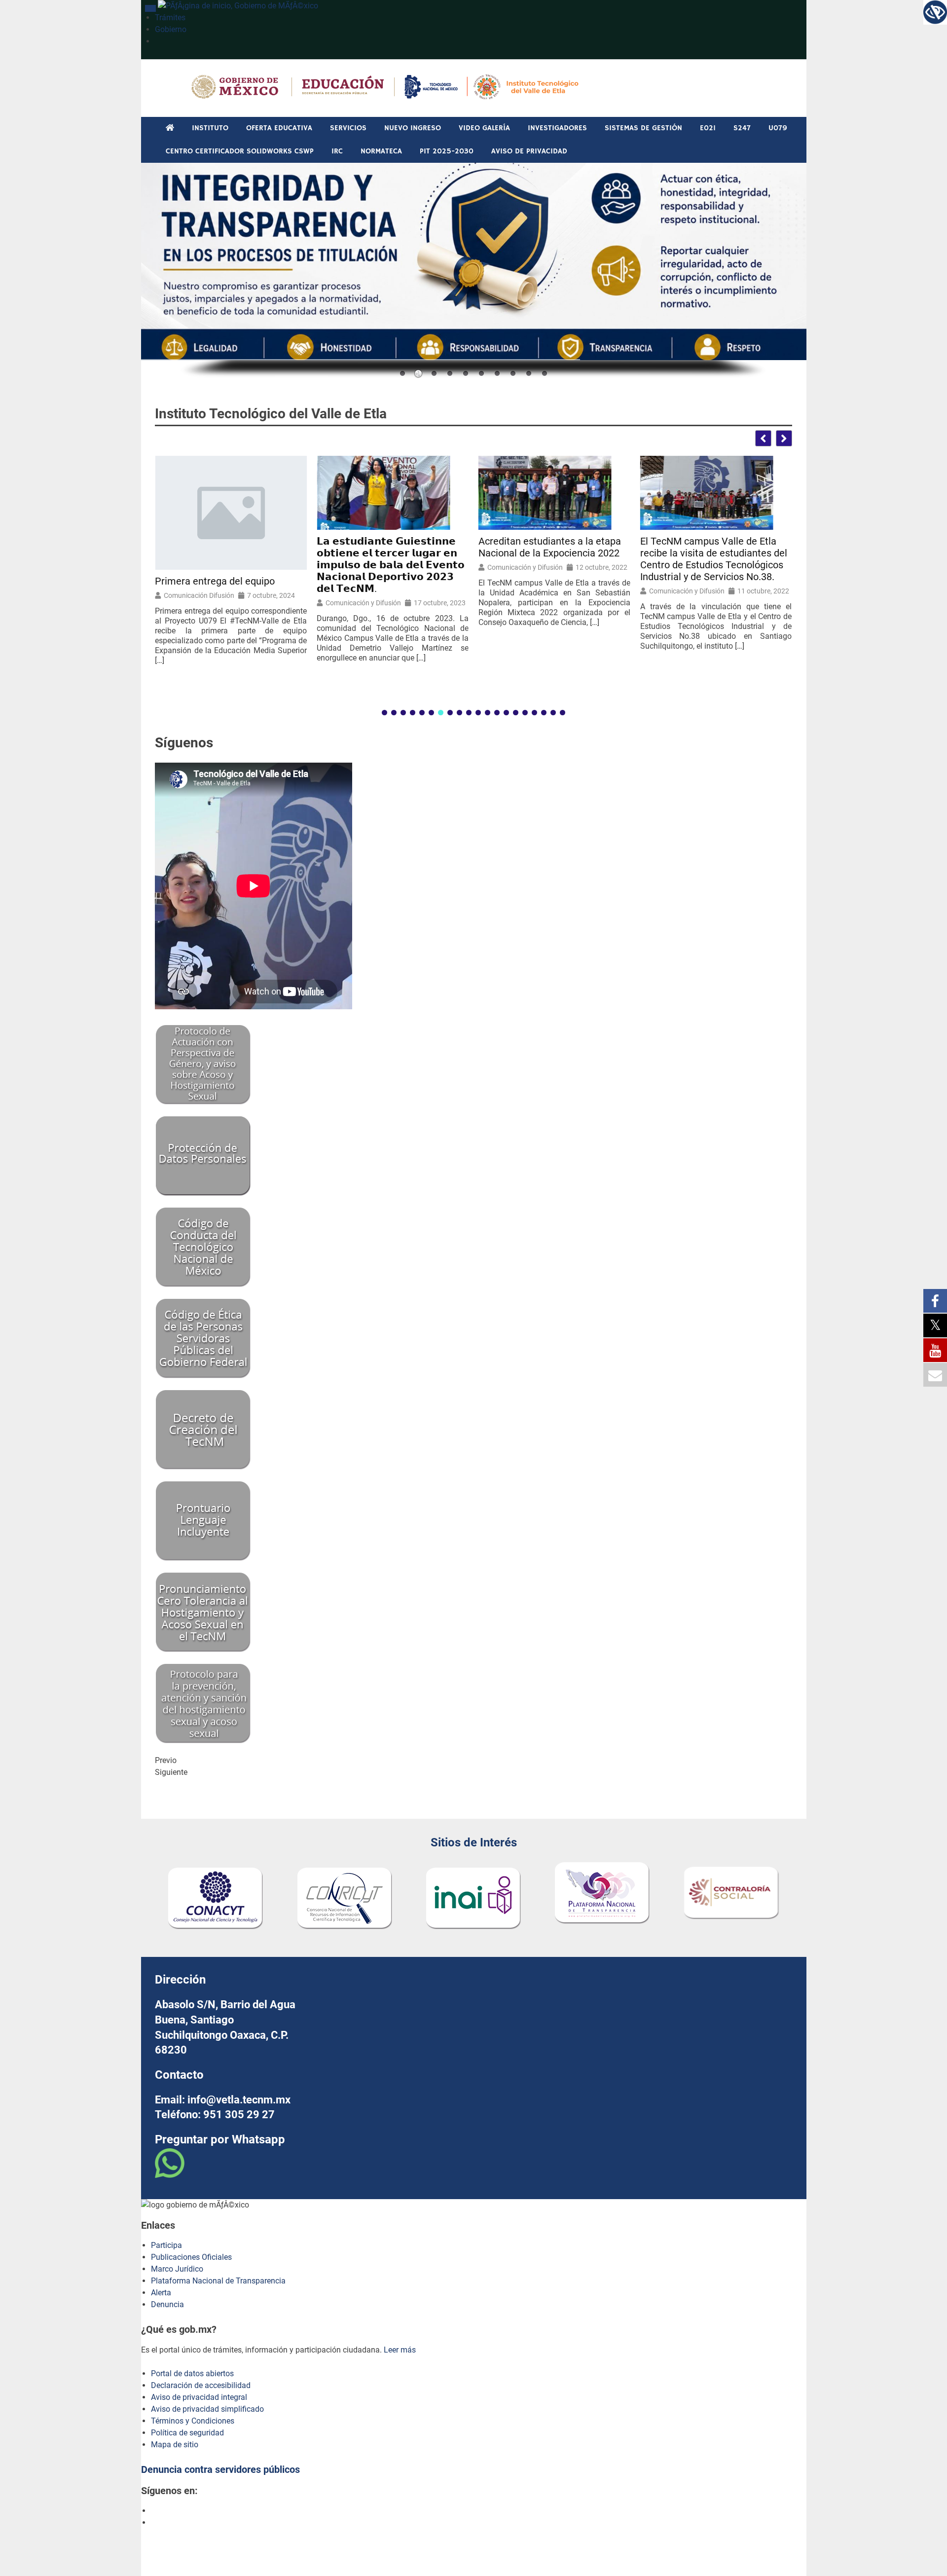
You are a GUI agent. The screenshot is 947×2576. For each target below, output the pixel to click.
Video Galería (484, 128)
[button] (784, 438)
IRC (337, 151)
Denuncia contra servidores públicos (220, 2469)
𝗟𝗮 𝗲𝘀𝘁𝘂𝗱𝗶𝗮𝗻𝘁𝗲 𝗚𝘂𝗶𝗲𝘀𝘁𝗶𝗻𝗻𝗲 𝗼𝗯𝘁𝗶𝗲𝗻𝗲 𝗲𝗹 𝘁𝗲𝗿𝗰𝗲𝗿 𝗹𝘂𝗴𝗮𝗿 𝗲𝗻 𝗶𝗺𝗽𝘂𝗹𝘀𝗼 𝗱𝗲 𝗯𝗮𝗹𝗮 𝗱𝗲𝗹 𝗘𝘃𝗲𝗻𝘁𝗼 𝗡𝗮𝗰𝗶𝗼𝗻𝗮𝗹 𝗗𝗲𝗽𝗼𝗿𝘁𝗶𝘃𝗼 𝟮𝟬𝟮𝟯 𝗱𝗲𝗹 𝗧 (391, 565)
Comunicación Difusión (199, 595)
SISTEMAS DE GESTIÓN (643, 128)
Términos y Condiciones (193, 2421)
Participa (166, 2245)
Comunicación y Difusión (363, 603)
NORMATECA (381, 151)
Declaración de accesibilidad (201, 2385)
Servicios (348, 128)
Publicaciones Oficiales (191, 2257)
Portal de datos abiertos (192, 2374)
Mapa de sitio (175, 2445)
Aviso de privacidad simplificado (207, 2409)
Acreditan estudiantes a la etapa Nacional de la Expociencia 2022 (550, 547)
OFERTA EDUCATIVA (279, 128)
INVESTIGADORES (557, 128)
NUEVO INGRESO (413, 128)
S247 (742, 128)
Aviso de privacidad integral (199, 2397)
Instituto (210, 128)
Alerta (161, 2293)
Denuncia (167, 2304)
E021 (708, 128)
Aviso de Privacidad (529, 151)
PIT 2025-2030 (447, 151)
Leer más (400, 2350)
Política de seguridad (187, 2433)
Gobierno (171, 29)
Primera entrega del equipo (215, 581)
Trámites (170, 18)
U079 (778, 128)
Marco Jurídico (177, 2269)
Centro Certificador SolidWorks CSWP (240, 151)
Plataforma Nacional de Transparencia (218, 2281)
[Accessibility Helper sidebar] (935, 12)
